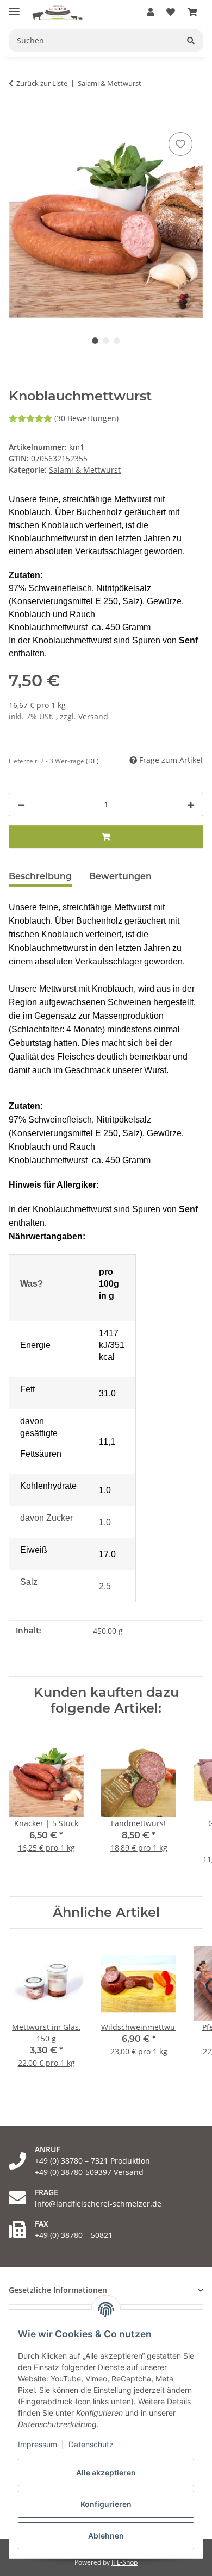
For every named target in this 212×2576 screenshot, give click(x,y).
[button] (151, 12)
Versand (93, 716)
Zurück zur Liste (42, 83)
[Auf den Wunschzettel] (180, 144)
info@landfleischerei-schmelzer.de (98, 2204)
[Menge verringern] (21, 804)
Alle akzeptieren (106, 2472)
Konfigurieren (106, 2504)
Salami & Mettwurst (85, 470)
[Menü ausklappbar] (14, 7)
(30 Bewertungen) (86, 418)
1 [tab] (95, 341)
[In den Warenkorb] (17, 117)
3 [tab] (117, 341)
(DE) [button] (92, 761)
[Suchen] (191, 40)
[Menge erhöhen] (191, 804)
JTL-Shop (124, 2562)
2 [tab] (106, 341)
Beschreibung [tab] (40, 876)
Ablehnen (106, 2536)
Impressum (38, 2444)
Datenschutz (91, 2444)
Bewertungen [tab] (120, 876)
